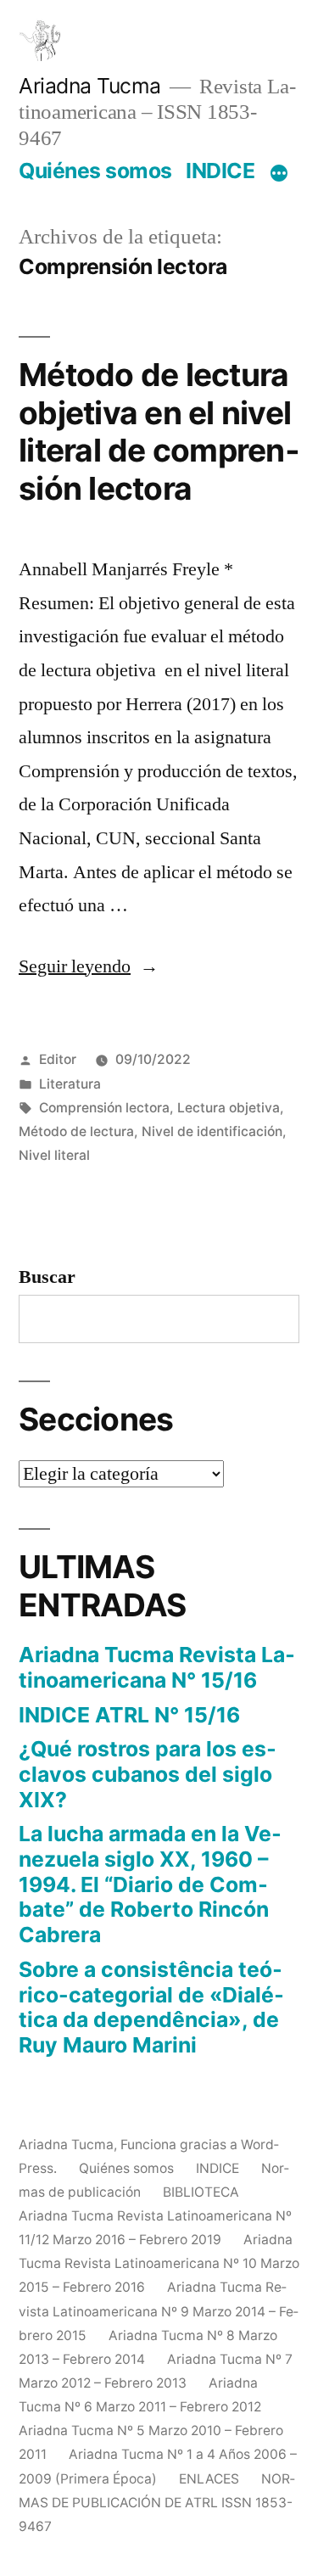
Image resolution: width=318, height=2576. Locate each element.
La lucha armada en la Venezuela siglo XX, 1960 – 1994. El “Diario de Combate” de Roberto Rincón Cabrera (150, 1884)
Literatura (70, 1084)
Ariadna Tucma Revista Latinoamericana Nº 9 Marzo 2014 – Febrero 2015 (159, 2311)
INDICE (220, 171)
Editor (58, 1059)
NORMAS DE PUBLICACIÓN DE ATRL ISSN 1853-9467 (157, 2503)
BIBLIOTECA (201, 2192)
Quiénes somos (95, 171)
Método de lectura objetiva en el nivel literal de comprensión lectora (159, 431)
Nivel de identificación (212, 1131)
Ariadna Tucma (90, 86)
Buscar (47, 1277)
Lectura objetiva (229, 1108)
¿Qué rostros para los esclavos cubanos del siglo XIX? (148, 1774)
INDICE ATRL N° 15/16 (129, 1715)
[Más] (279, 174)
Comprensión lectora (104, 1108)
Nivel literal (54, 1155)
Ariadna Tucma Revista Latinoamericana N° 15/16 (157, 1667)
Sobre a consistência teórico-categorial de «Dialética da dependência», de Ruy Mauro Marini (151, 2007)
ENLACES (209, 2479)
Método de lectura (76, 1131)
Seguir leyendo (89, 966)
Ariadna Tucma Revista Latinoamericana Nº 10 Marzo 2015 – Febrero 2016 (159, 2263)
